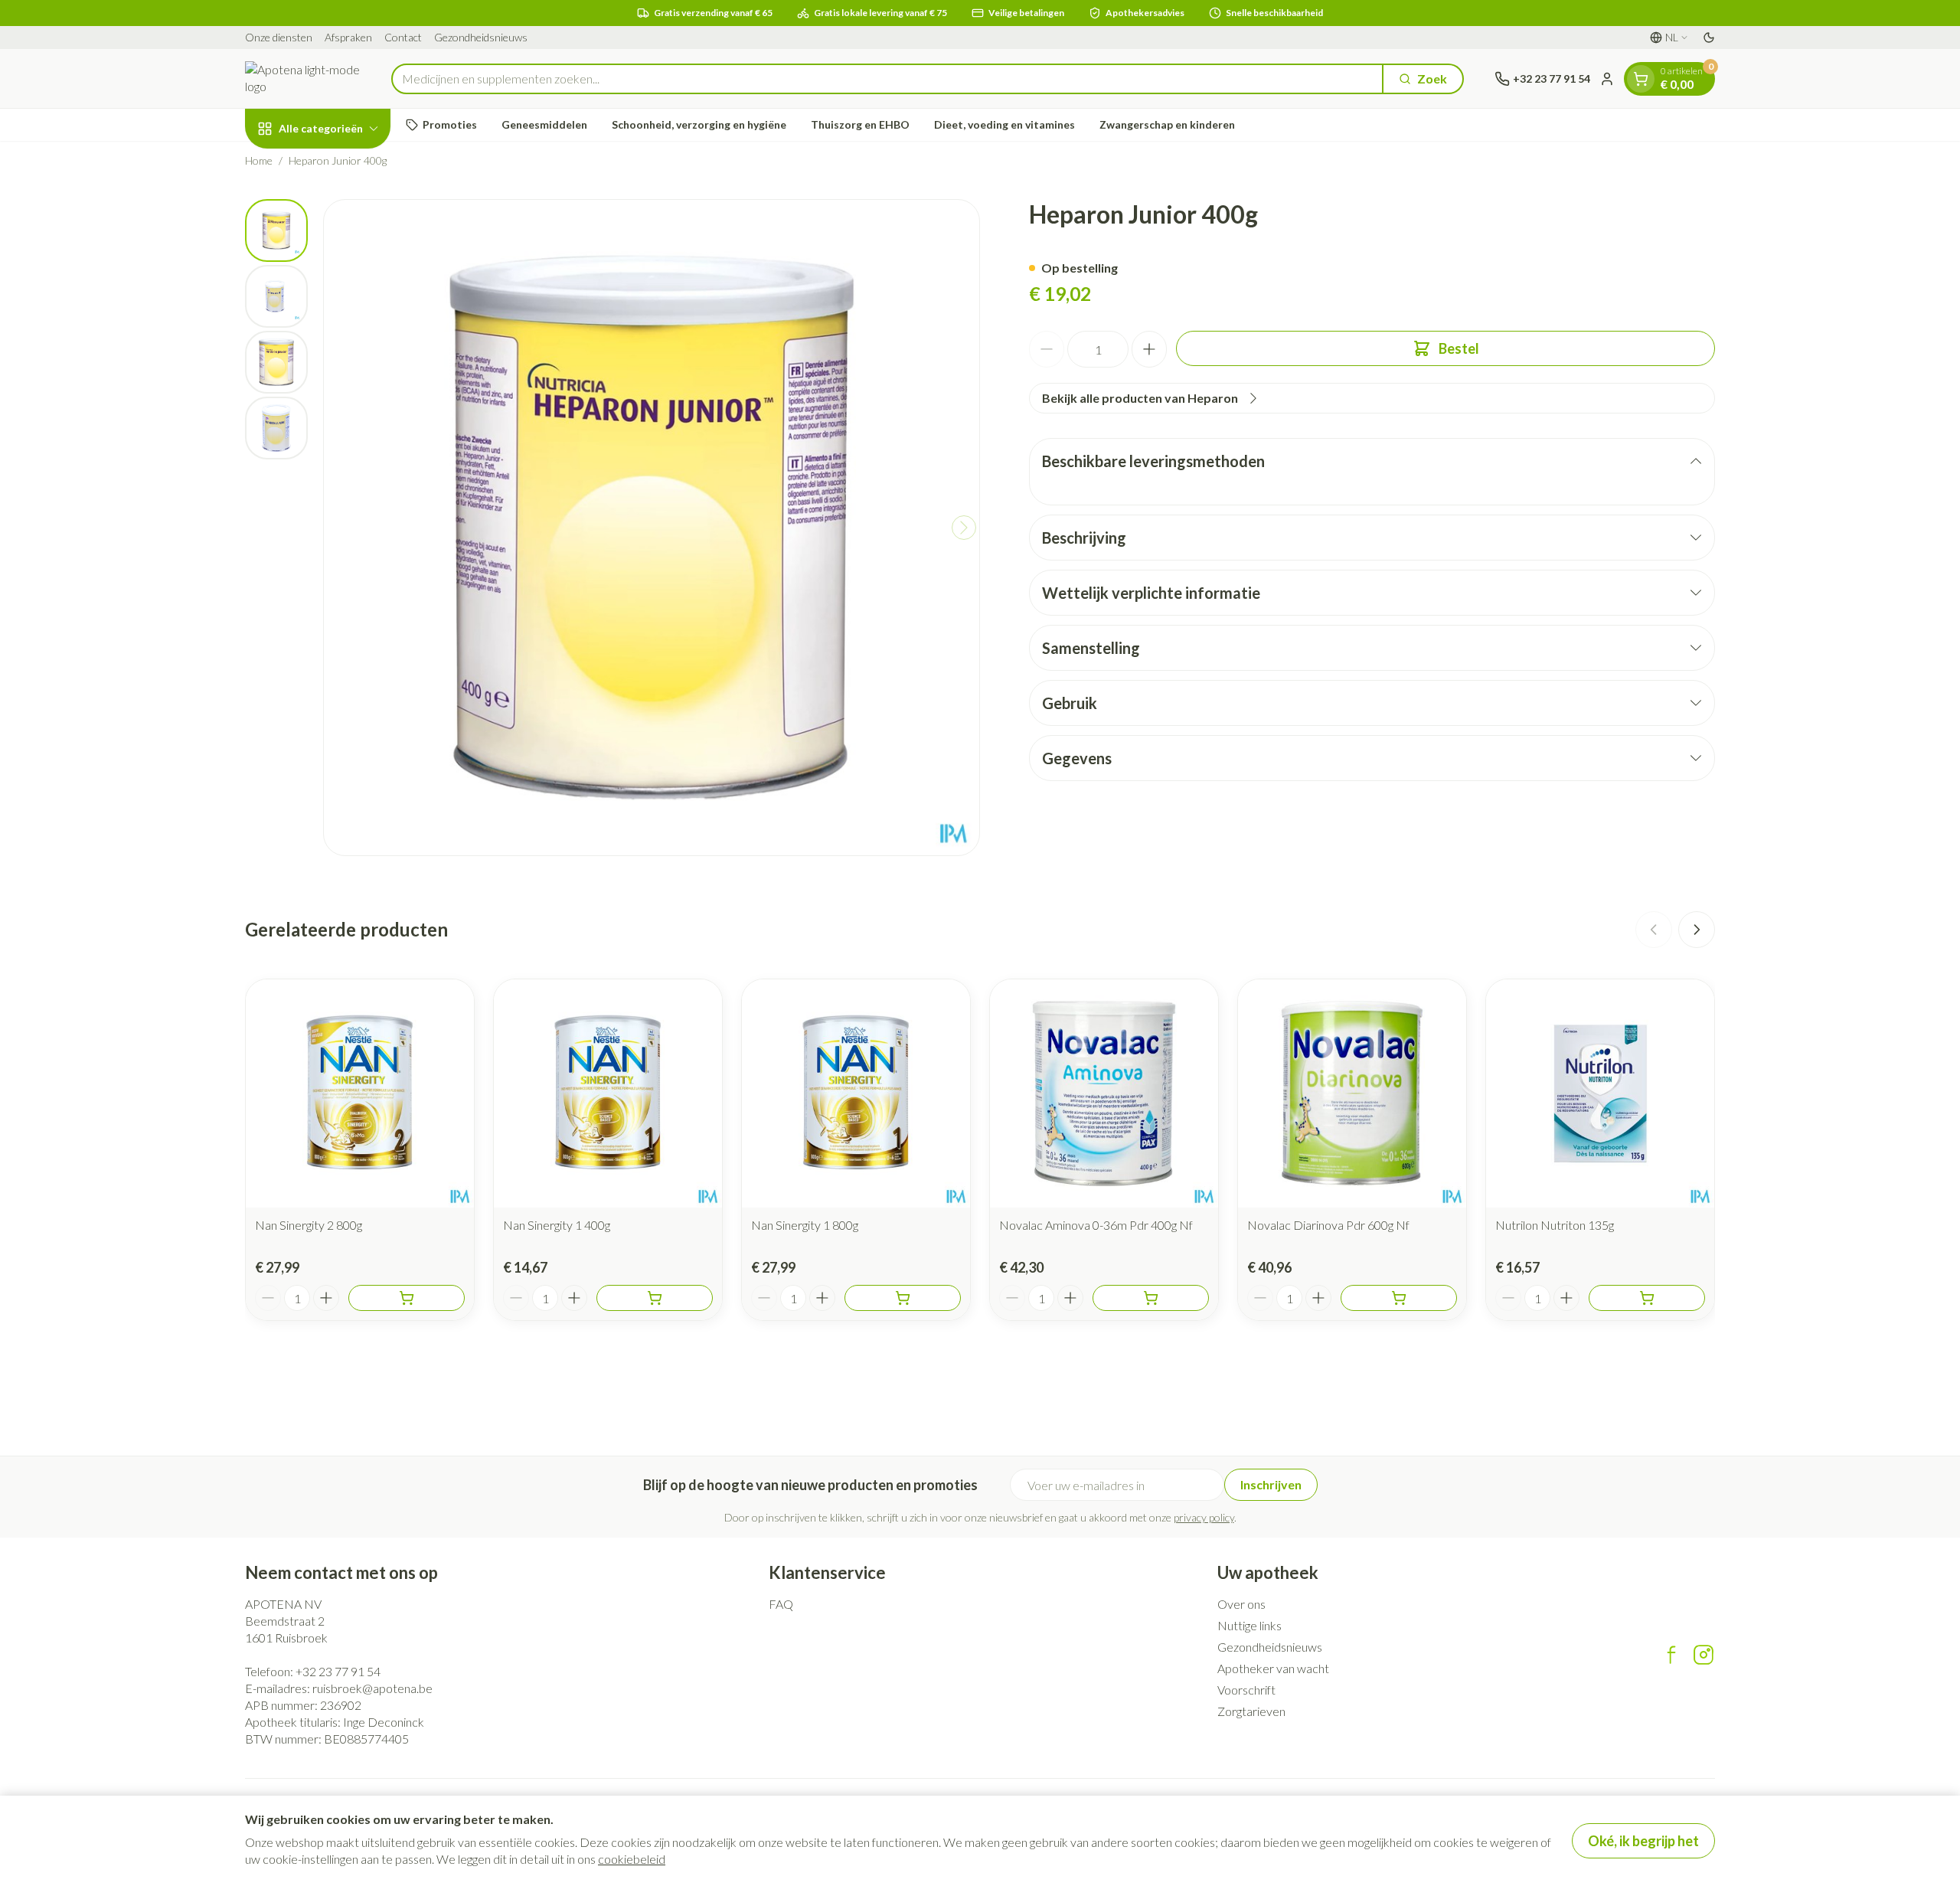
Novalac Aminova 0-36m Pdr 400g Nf (1096, 1225)
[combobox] (887, 79)
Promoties (450, 124)
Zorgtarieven (1251, 1711)
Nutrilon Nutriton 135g (1555, 1225)
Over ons (1241, 1604)
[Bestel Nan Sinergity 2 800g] (407, 1298)
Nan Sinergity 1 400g (557, 1225)
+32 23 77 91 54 (338, 1671)
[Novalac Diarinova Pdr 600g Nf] (1352, 1093)
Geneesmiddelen (544, 124)
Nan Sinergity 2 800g (309, 1225)
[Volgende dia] (1697, 930)
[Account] (1607, 79)
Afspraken (348, 37)
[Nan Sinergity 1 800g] (856, 1093)
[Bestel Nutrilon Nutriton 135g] (1647, 1298)
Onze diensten (279, 37)
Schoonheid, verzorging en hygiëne (699, 124)
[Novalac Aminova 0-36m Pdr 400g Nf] (1104, 1093)
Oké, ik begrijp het (1643, 1841)
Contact (403, 37)
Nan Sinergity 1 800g (805, 1225)
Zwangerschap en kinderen (1167, 124)
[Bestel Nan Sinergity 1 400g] (655, 1298)
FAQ (781, 1604)
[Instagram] (1704, 1655)
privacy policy (1204, 1517)
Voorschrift (1246, 1690)
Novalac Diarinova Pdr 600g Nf (1328, 1225)
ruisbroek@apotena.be (372, 1688)
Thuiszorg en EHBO (860, 124)
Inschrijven (1271, 1484)
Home (259, 160)
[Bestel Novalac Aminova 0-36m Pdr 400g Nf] (1151, 1298)
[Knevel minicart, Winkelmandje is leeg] (1641, 79)
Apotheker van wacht (1273, 1668)
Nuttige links (1249, 1625)
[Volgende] (964, 528)
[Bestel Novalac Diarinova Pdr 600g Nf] (1399, 1298)
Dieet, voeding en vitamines (1004, 124)
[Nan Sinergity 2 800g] (360, 1093)
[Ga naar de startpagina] (303, 78)
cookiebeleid (632, 1859)
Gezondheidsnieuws (481, 37)
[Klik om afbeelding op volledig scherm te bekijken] (652, 528)
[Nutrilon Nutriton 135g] (1600, 1093)
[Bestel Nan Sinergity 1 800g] (903, 1298)
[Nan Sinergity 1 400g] (608, 1093)
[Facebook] (1671, 1655)
